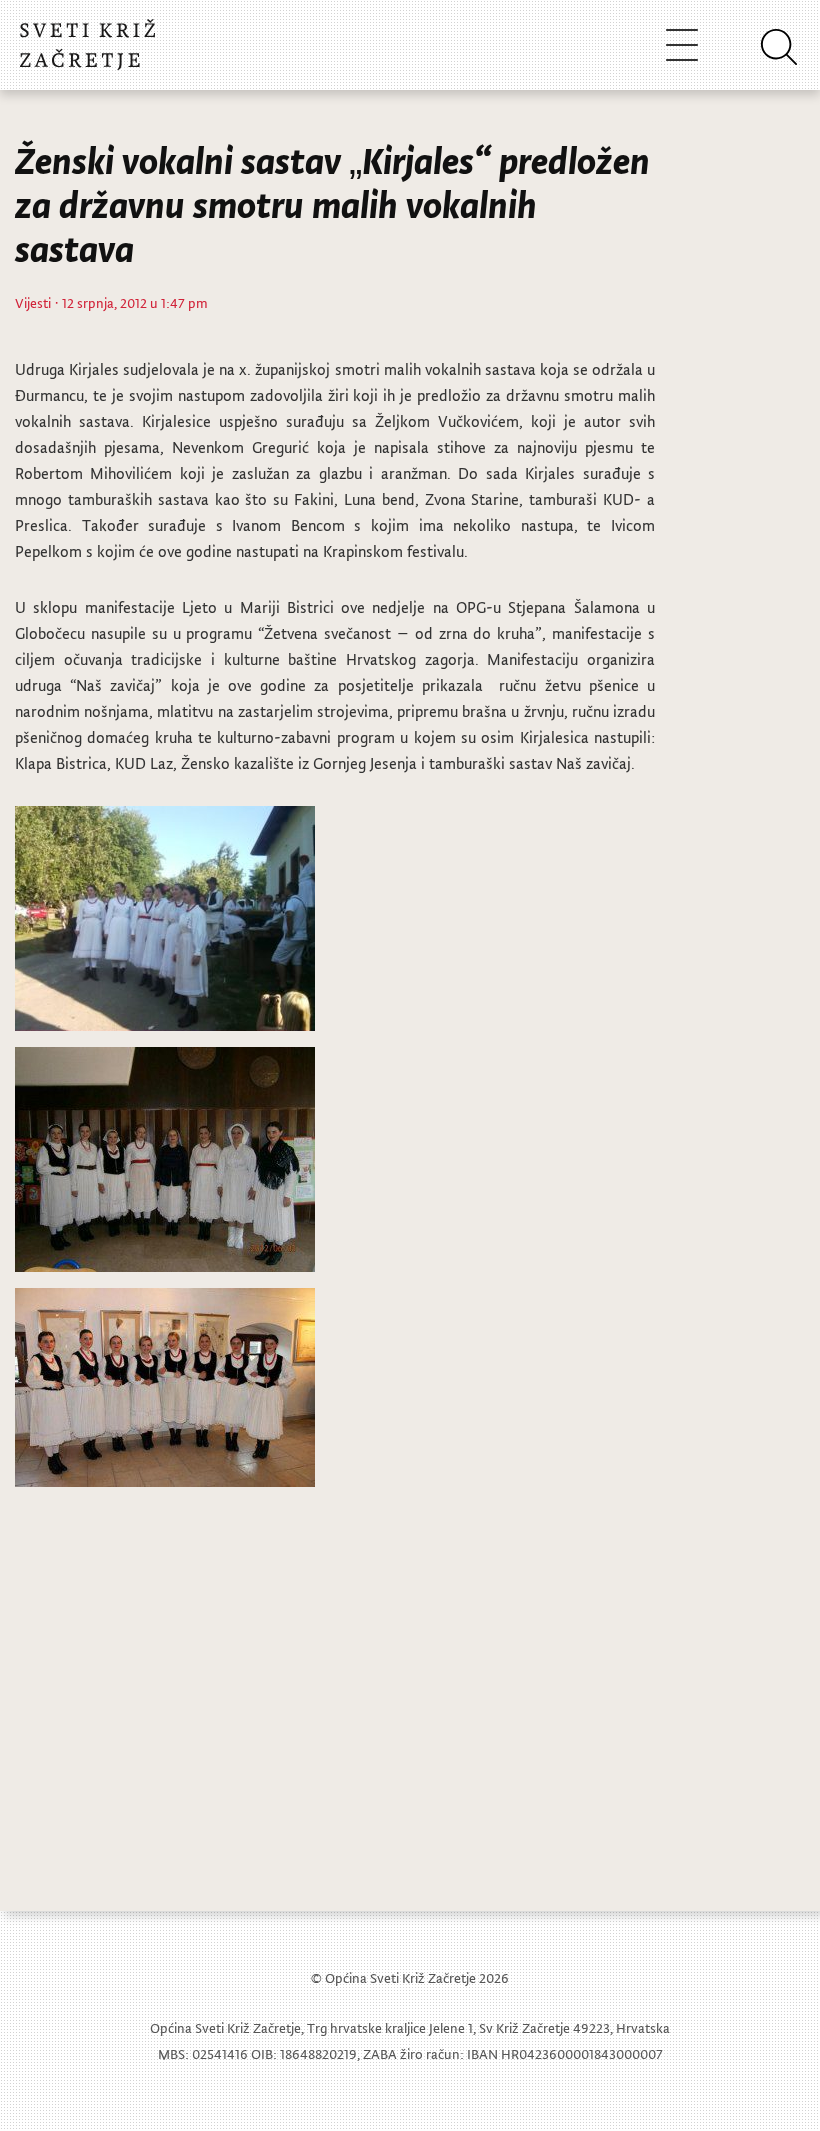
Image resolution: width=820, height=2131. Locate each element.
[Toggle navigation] (682, 44)
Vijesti (33, 302)
